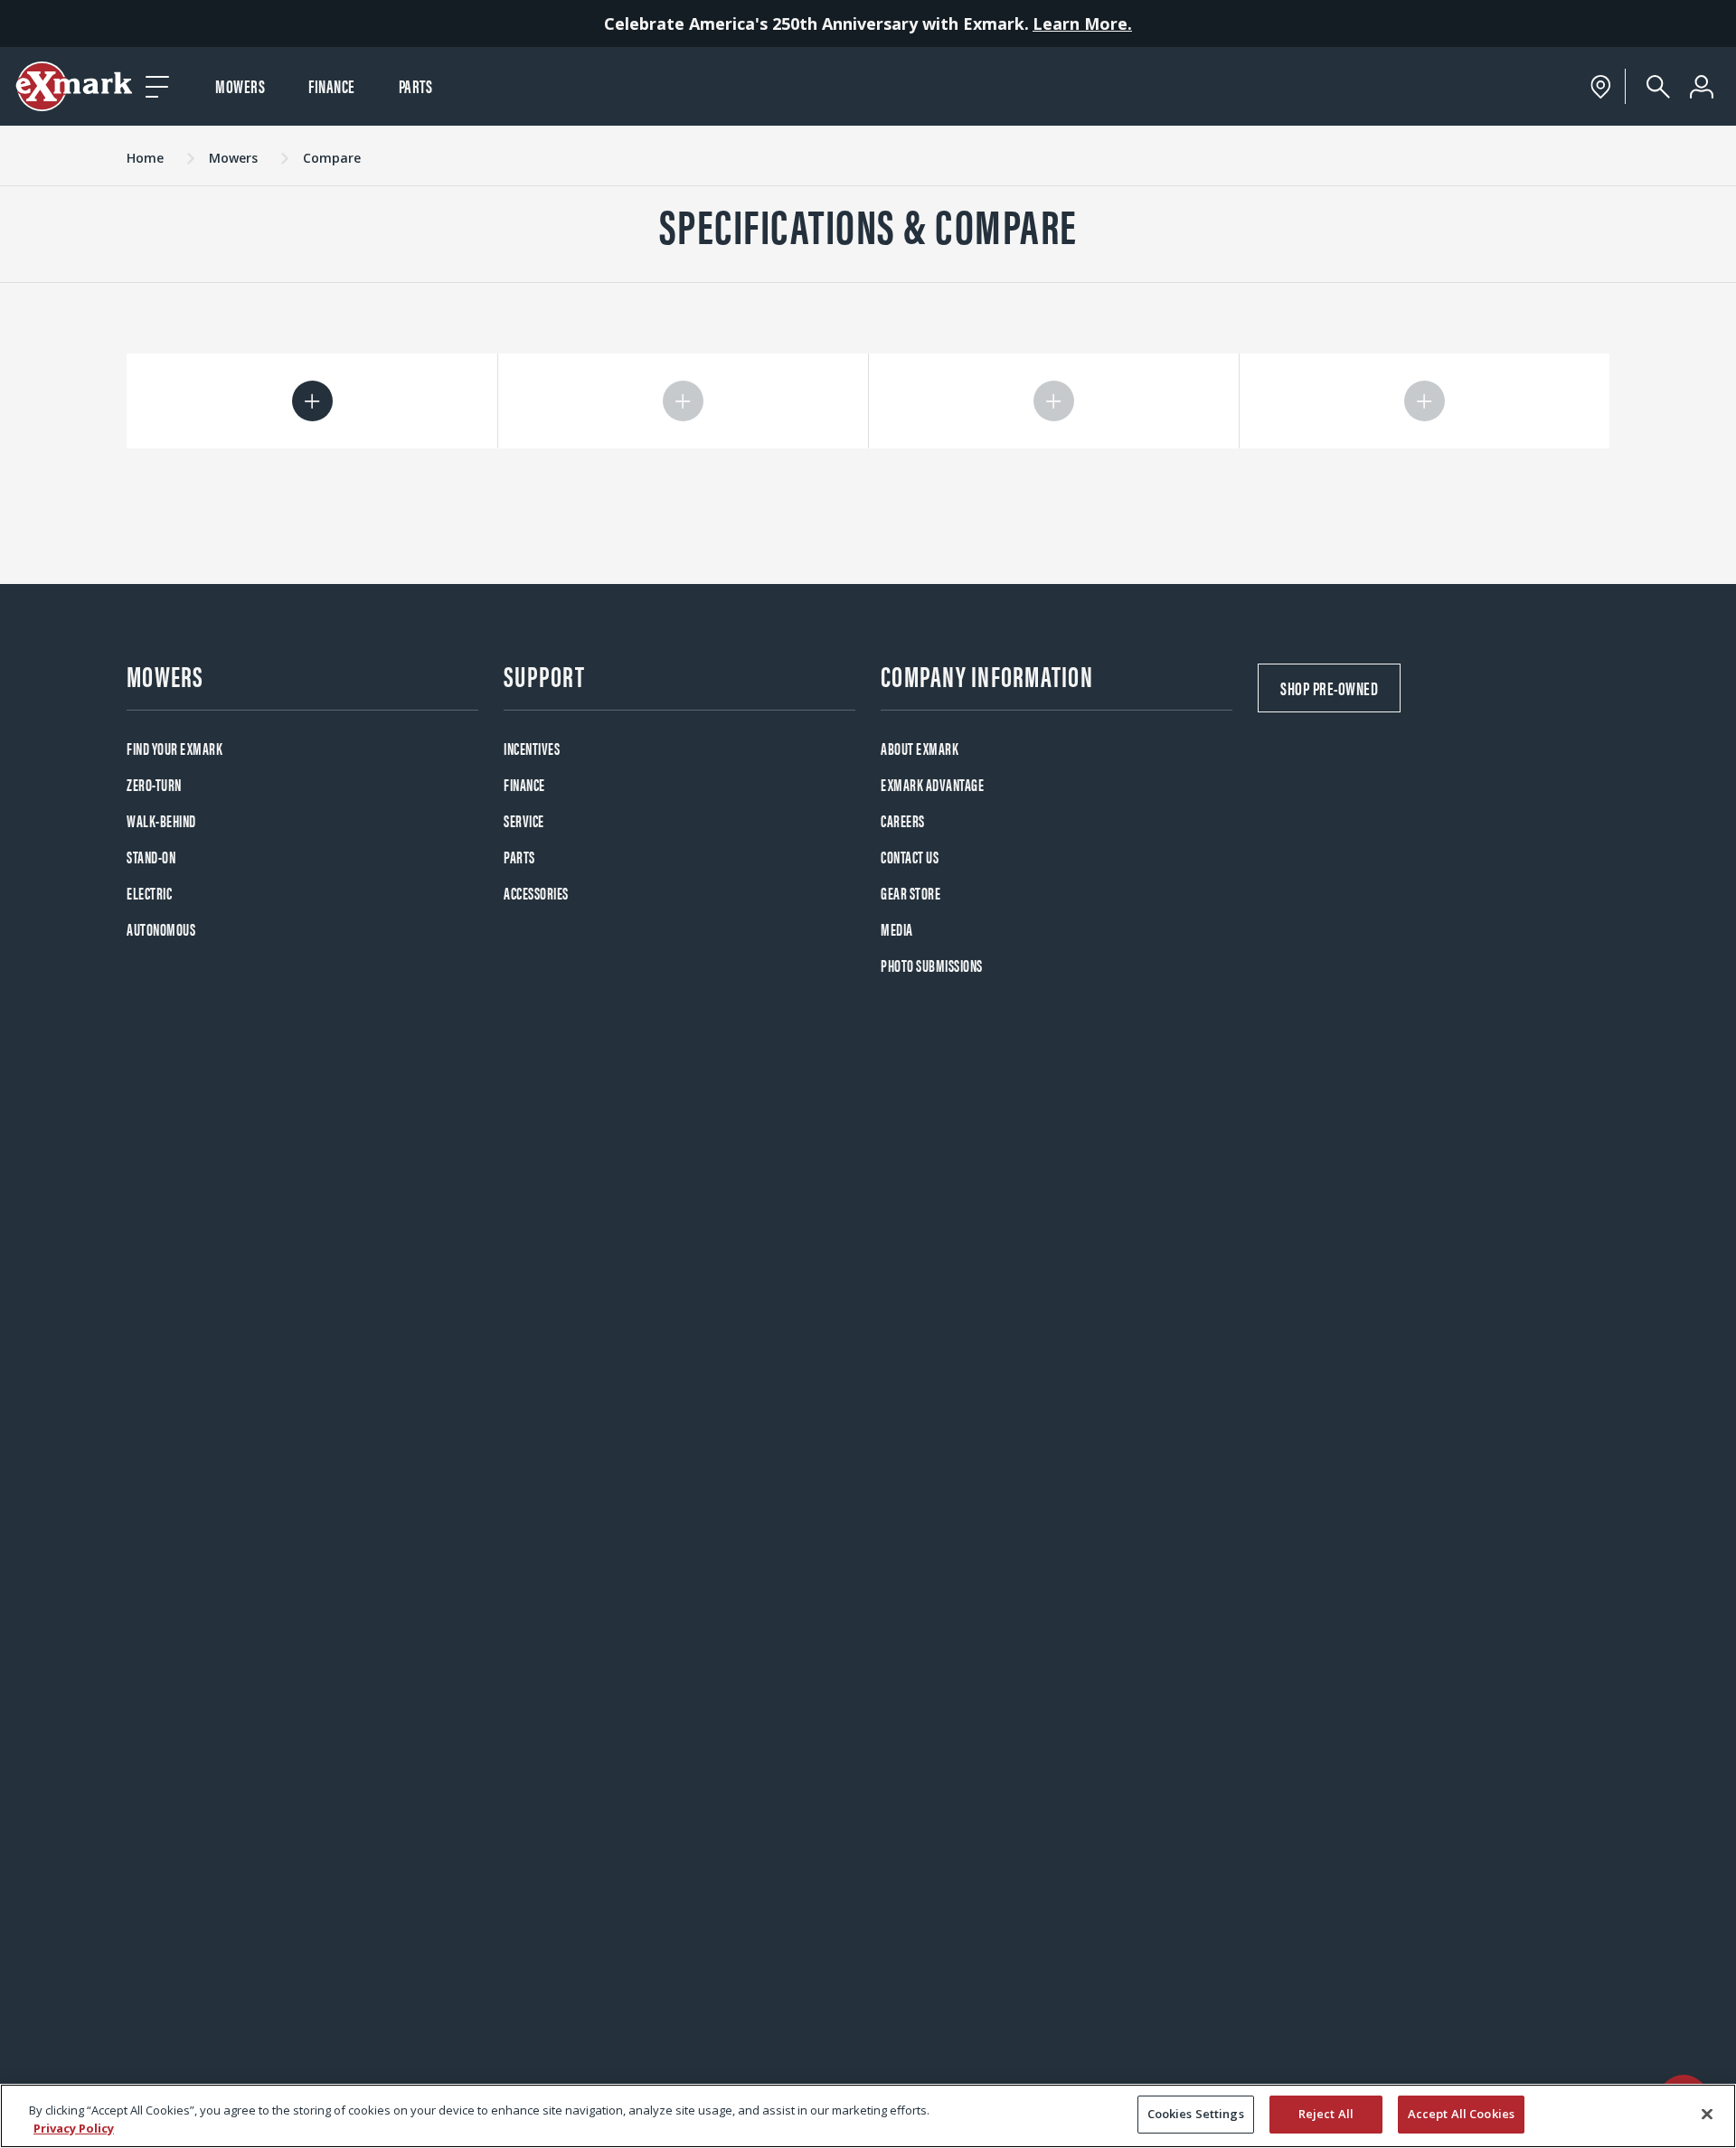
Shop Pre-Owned (1329, 688)
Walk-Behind (161, 820)
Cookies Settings (1196, 2114)
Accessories (536, 893)
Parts (416, 85)
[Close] (1707, 2114)
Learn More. (1082, 24)
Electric (149, 893)
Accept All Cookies (1461, 2114)
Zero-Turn (154, 784)
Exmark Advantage (932, 784)
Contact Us (910, 857)
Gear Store (910, 893)
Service (524, 820)
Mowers (240, 85)
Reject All (1326, 2114)
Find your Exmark (175, 748)
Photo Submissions (932, 965)
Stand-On (151, 857)
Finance (332, 85)
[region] (868, 2116)
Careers (903, 820)
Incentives (532, 748)
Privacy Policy (74, 2128)
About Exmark (920, 748)
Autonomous (161, 929)
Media (897, 929)
